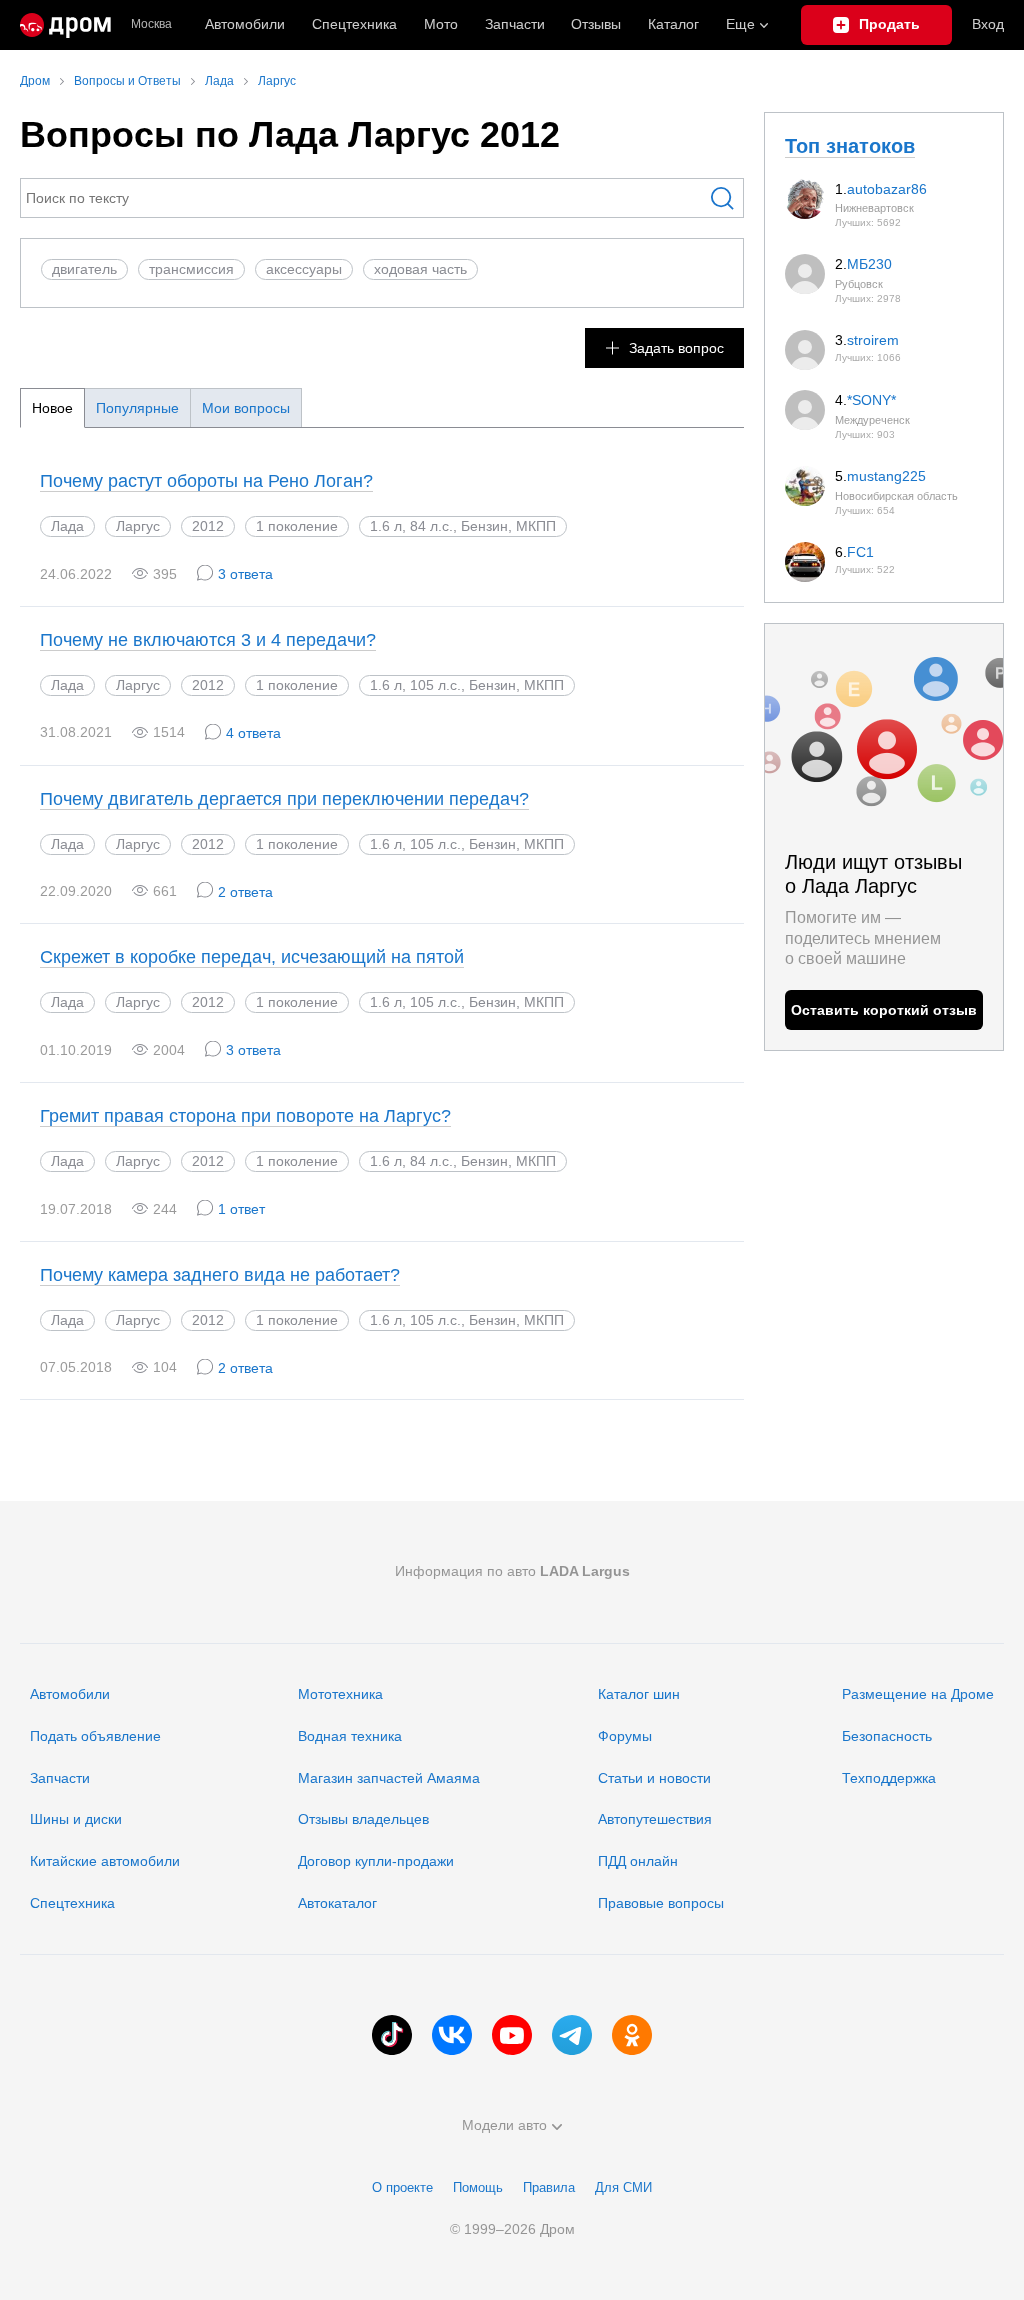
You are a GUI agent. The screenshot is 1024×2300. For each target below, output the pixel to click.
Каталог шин (639, 1694)
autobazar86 (887, 189)
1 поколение (297, 526)
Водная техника (350, 1736)
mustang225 (886, 476)
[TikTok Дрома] (392, 2035)
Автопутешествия (655, 1819)
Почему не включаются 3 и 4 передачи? (208, 640)
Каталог (673, 24)
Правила (549, 2187)
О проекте (402, 2187)
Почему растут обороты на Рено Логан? (206, 481)
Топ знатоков (850, 146)
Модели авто (504, 2125)
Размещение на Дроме (918, 1694)
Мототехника (340, 1694)
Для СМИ (623, 2187)
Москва (151, 24)
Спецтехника (72, 1903)
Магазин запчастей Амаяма (389, 1778)
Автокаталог (337, 1903)
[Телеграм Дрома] (572, 2035)
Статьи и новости (654, 1778)
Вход (988, 24)
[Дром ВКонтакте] (452, 2035)
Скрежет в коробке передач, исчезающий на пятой (252, 957)
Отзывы (596, 24)
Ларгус (138, 526)
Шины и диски (76, 1819)
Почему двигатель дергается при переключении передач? (284, 799)
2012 (208, 526)
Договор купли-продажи (376, 1861)
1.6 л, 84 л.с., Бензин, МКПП (463, 526)
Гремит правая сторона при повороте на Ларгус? (245, 1116)
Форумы (625, 1736)
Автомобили (245, 24)
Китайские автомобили (105, 1861)
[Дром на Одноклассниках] (632, 2035)
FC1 (860, 552)
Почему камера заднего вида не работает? (220, 1275)
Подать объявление (95, 1736)
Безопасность (887, 1736)
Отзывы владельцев (363, 1819)
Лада (67, 526)
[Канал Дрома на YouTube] (512, 2035)
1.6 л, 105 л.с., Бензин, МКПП (467, 685)
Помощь (478, 2187)
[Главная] (65, 25)
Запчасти (515, 24)
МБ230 (869, 264)
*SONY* (871, 400)
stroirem (873, 340)
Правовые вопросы (661, 1903)
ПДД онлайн (638, 1861)
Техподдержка (889, 1778)
